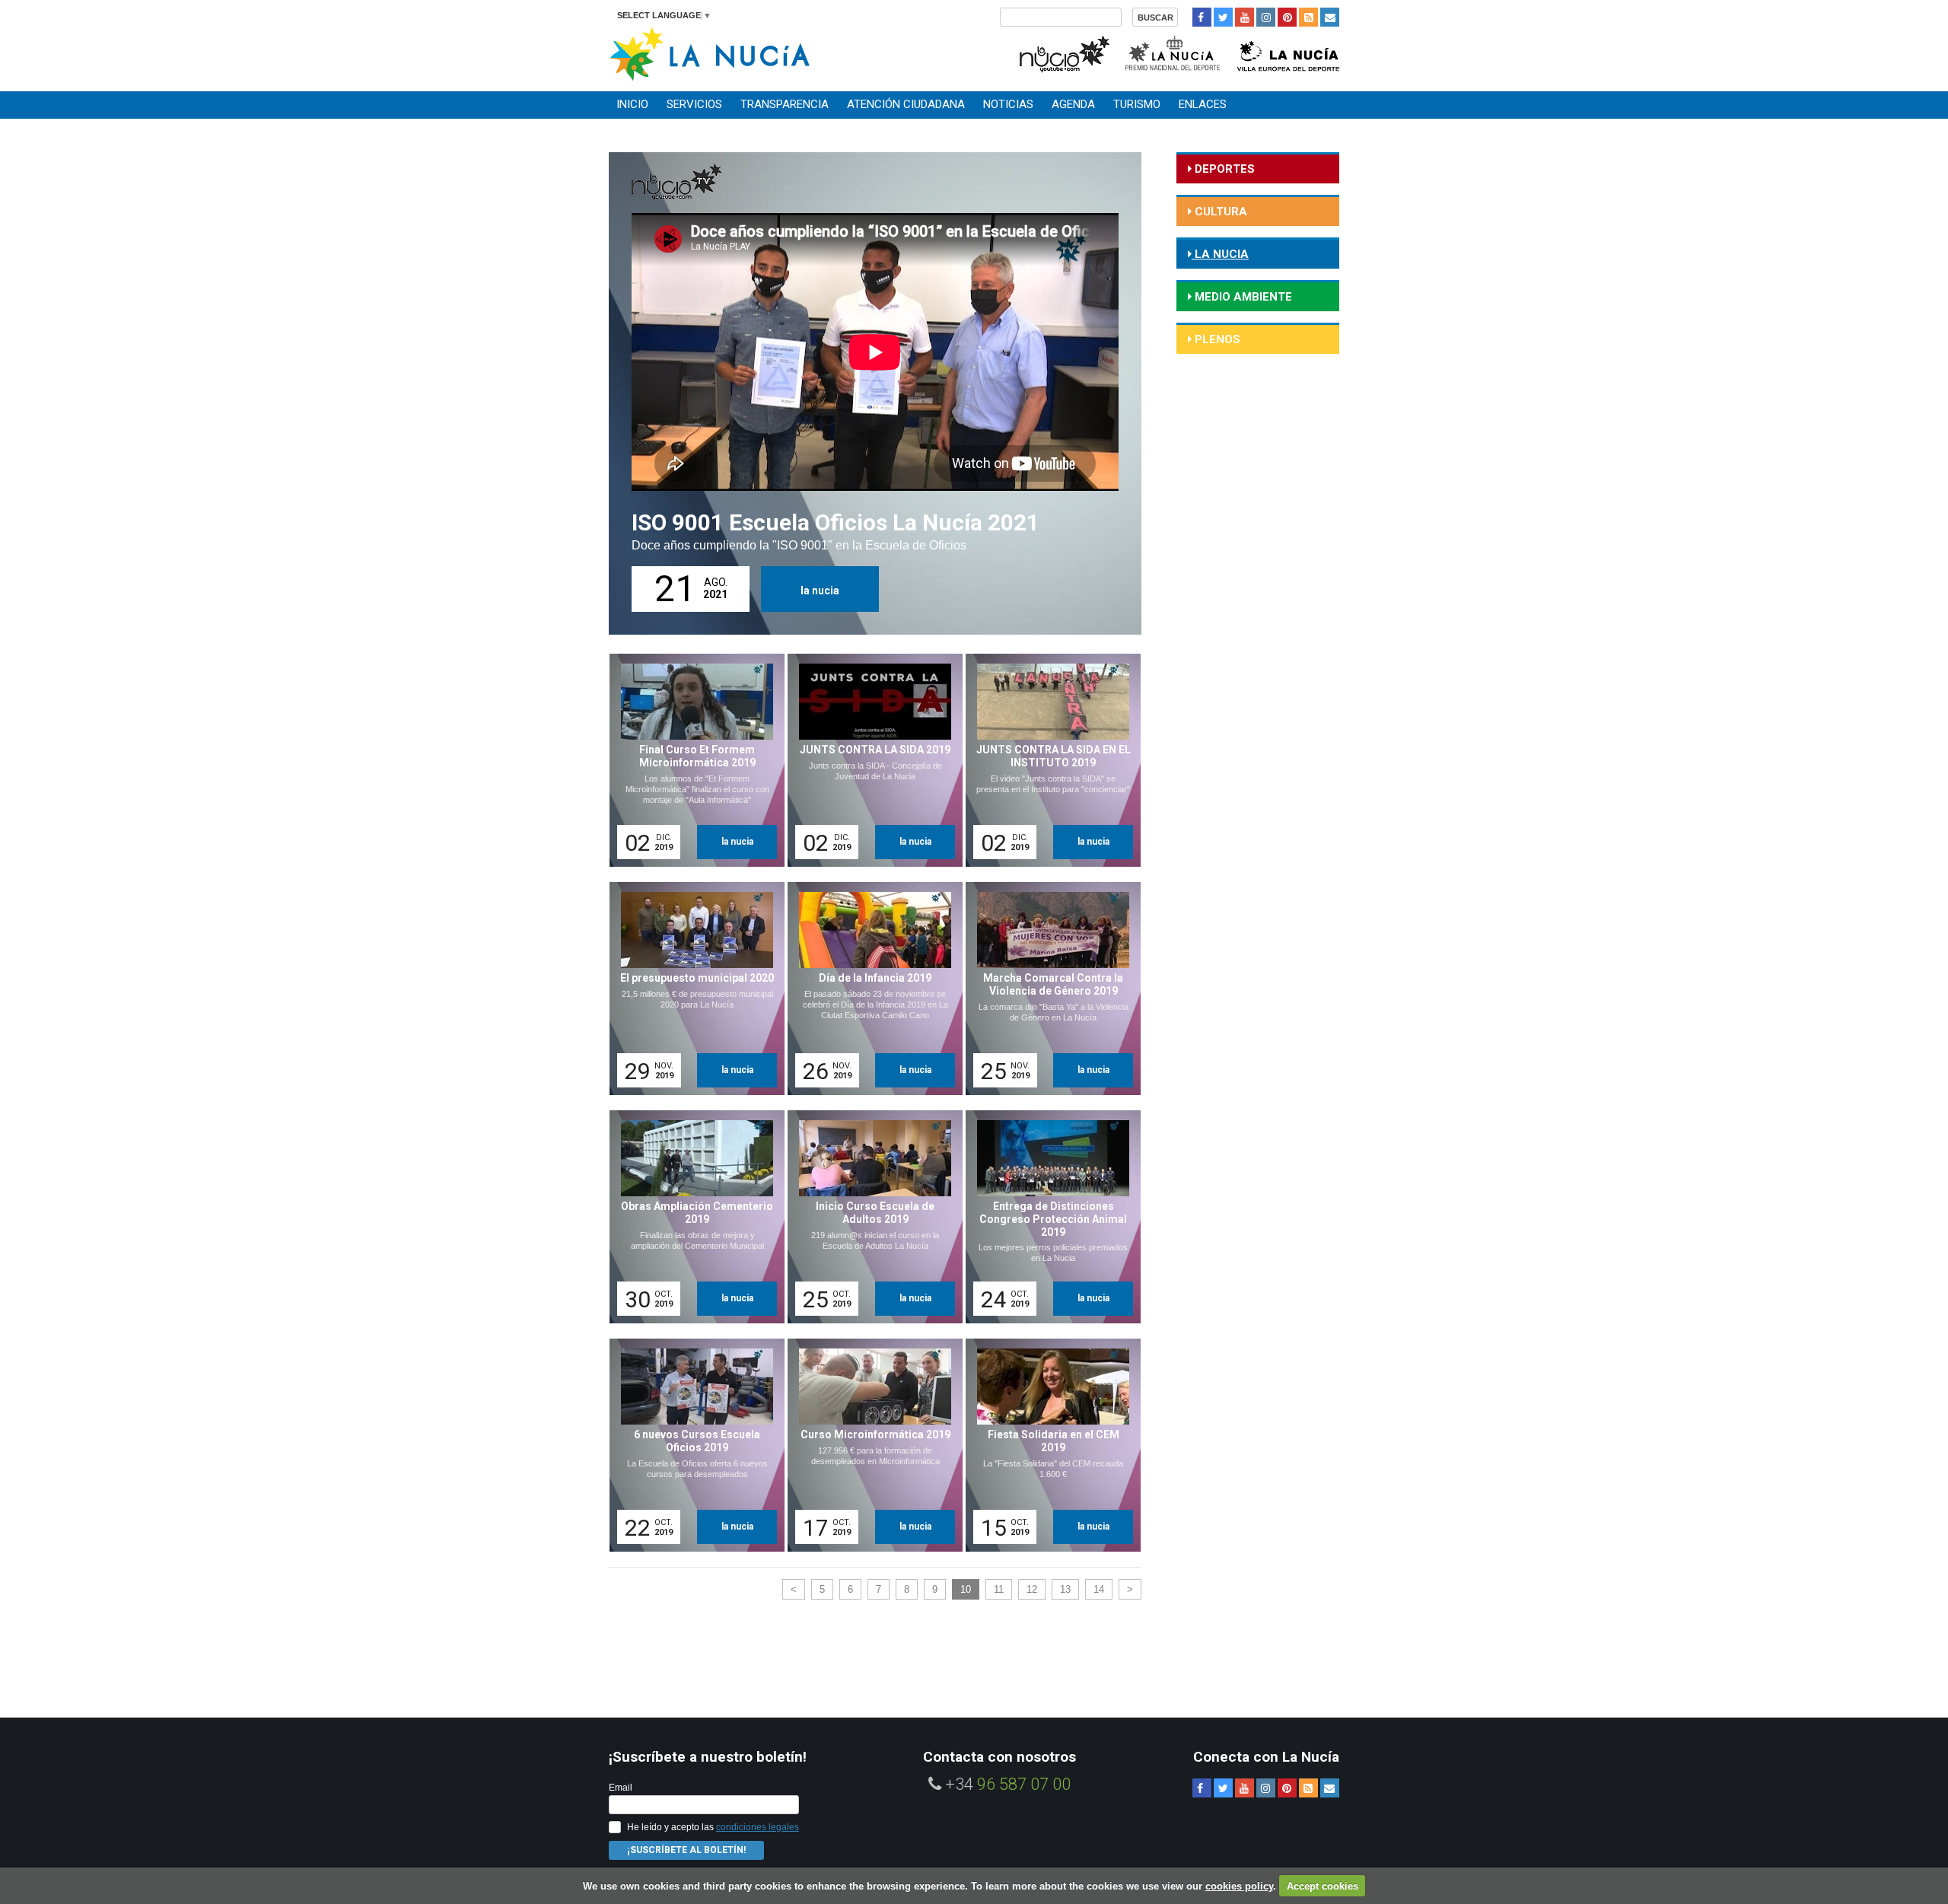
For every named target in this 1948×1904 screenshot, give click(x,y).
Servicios (694, 104)
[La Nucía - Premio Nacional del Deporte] (1174, 52)
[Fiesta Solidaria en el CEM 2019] (1048, 1445)
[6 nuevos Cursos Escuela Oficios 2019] (692, 1445)
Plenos (1216, 339)
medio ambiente (1242, 297)
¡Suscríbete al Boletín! (686, 1850)
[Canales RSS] (1308, 17)
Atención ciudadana (906, 104)
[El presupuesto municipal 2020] (692, 989)
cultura (1219, 212)
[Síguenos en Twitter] (1223, 17)
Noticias (1008, 104)
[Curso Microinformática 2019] (870, 1445)
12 (1032, 1589)
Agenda (1073, 104)
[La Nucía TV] (1063, 52)
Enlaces (1203, 104)
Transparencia (785, 104)
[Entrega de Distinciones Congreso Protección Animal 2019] (1048, 1217)
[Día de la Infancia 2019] (870, 989)
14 (1099, 1589)
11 (999, 1589)
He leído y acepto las (713, 1827)
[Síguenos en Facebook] (1202, 17)
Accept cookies (1323, 1886)
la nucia (820, 591)
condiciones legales (758, 1827)
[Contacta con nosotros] (1330, 17)
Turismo (1137, 104)
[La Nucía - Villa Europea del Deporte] (1288, 52)
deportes (1223, 169)
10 (966, 1589)
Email (621, 1788)
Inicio (632, 104)
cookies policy (1239, 1886)
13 (1065, 1589)
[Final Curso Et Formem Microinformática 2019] (692, 760)
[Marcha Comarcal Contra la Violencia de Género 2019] (1048, 989)
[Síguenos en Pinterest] (1287, 17)
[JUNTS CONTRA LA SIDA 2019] (870, 760)
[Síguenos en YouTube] (1245, 17)
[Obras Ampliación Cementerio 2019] (692, 1217)
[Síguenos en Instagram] (1266, 17)
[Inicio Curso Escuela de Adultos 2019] (870, 1217)
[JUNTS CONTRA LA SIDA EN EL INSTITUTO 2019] (1048, 760)
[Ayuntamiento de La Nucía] (710, 53)
